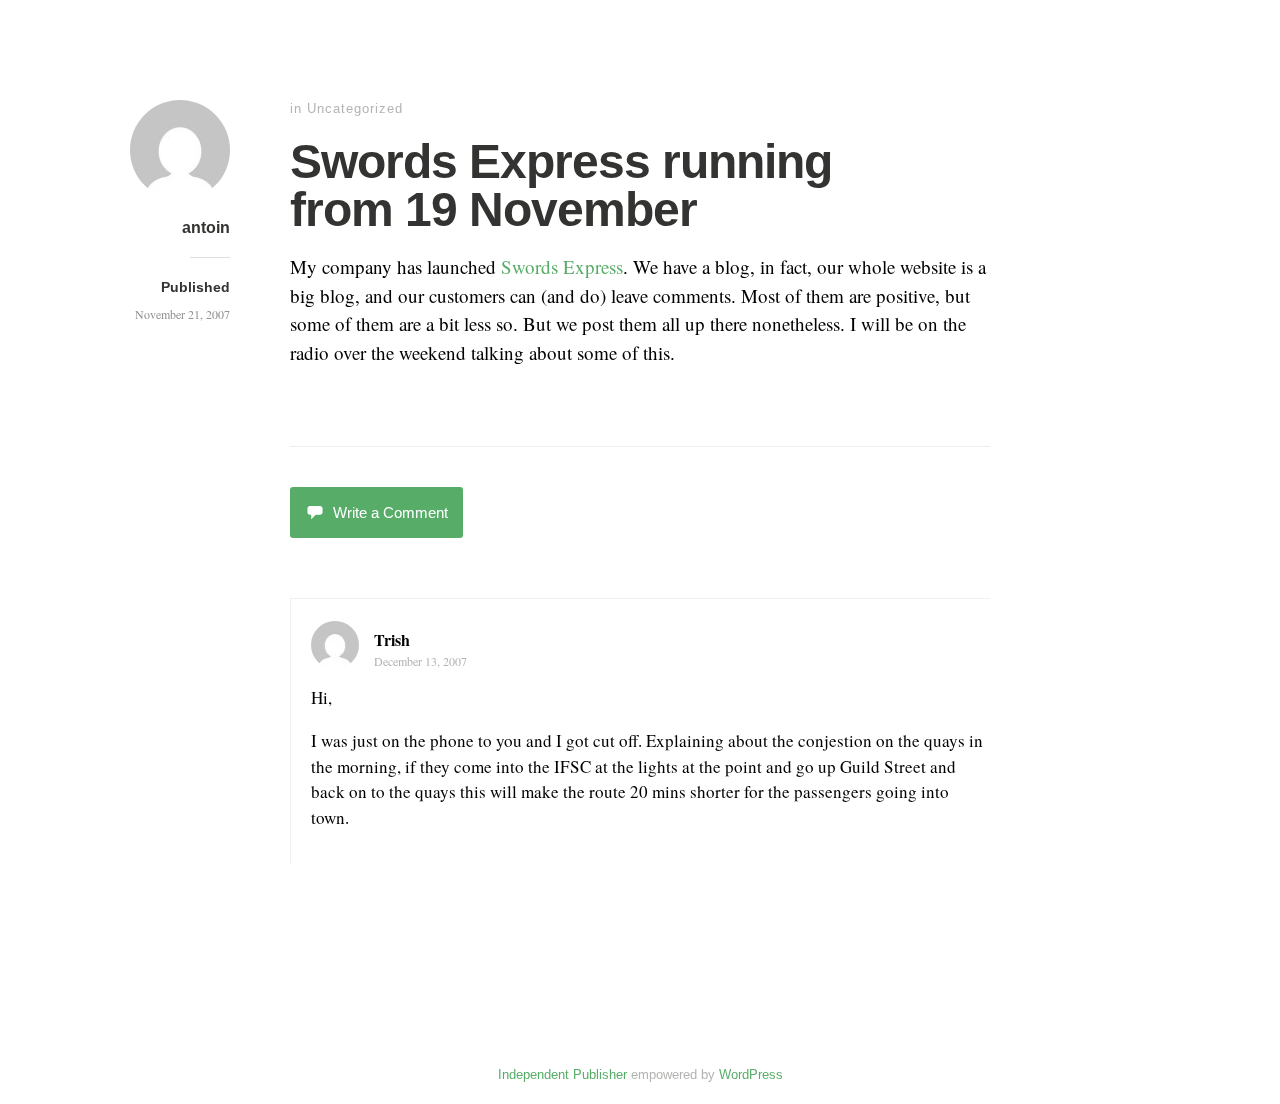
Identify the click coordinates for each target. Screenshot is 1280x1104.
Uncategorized (355, 108)
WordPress (751, 1074)
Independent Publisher (562, 1074)
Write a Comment (390, 512)
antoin (206, 227)
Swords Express (562, 266)
